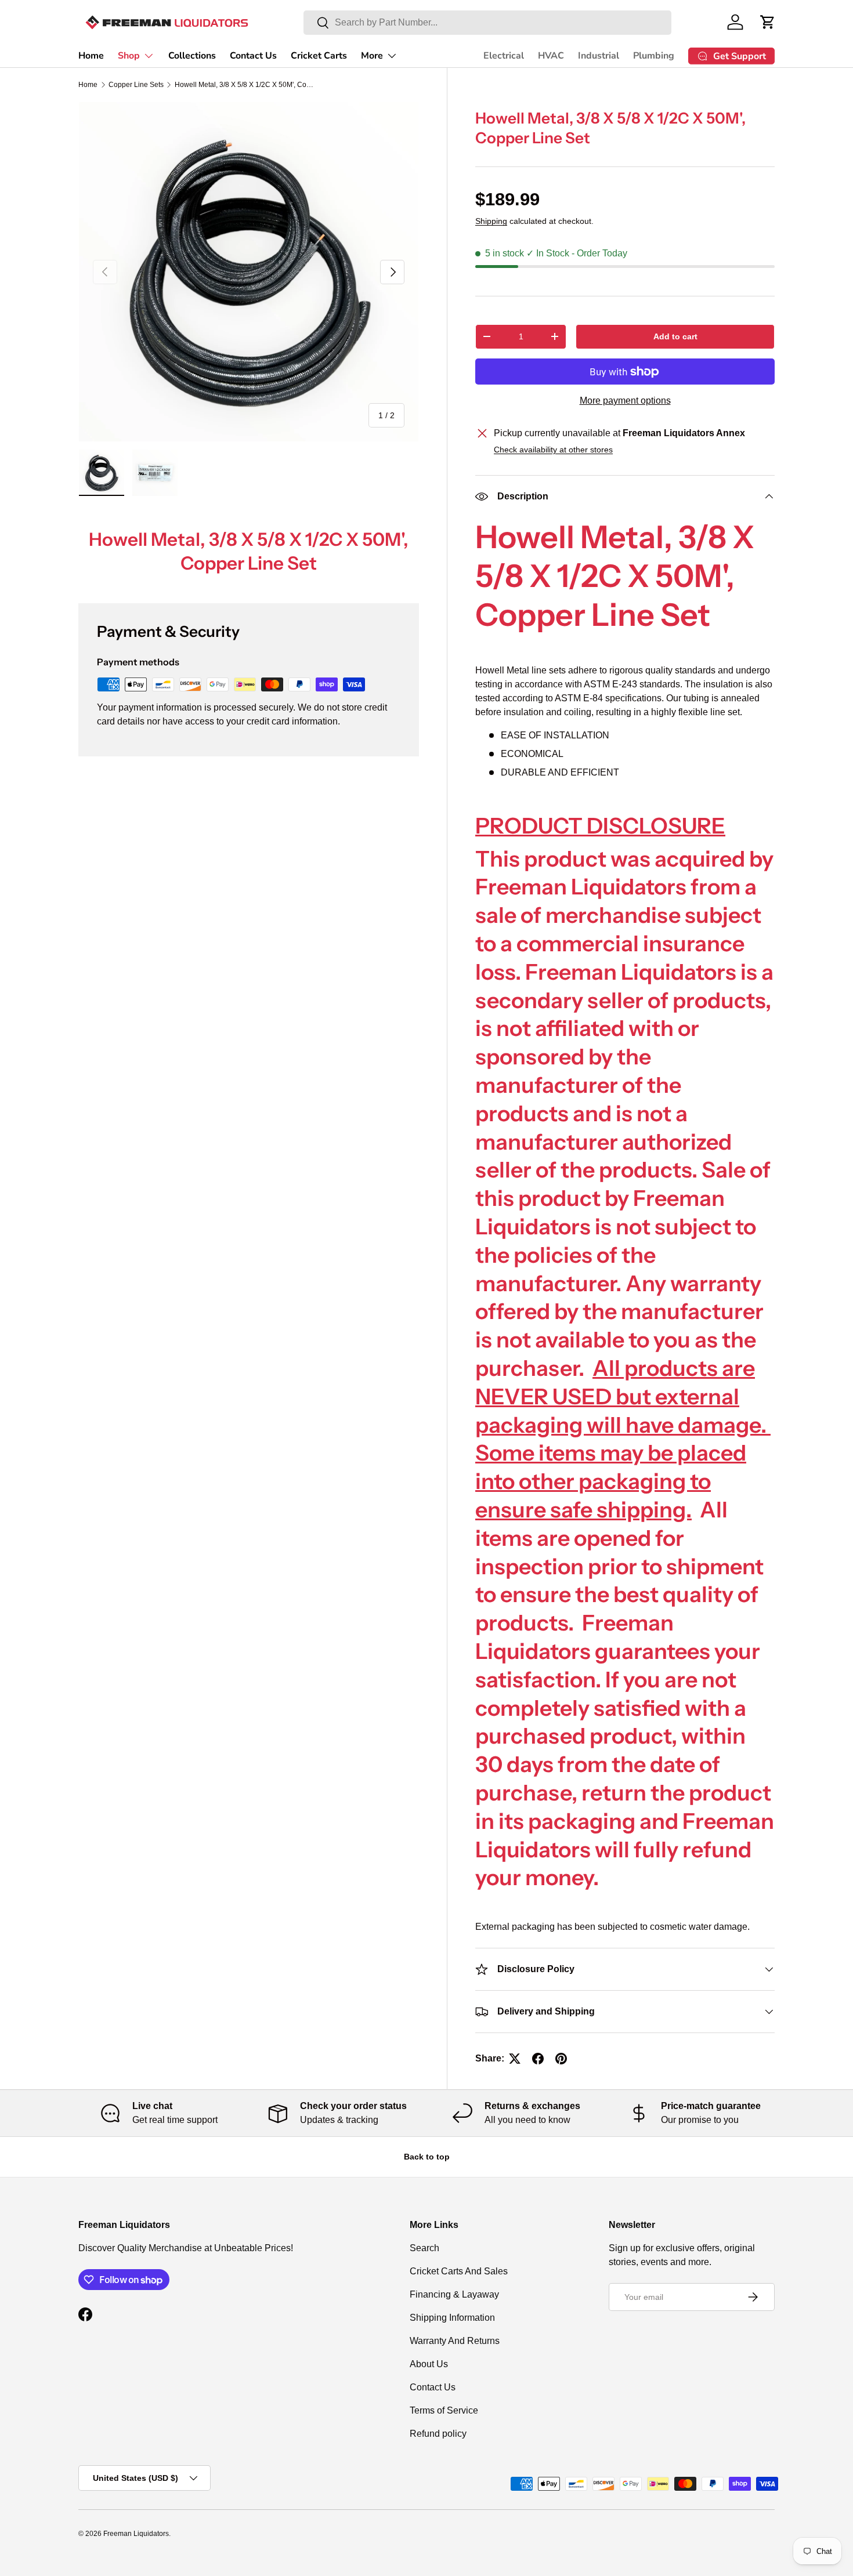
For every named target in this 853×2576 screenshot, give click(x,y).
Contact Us (253, 56)
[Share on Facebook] (538, 2059)
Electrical (504, 56)
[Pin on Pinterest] (561, 2059)
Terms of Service (444, 2410)
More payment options (625, 401)
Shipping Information (452, 2318)
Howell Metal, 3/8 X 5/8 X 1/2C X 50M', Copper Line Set (244, 85)
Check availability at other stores (553, 450)
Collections (192, 56)
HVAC (551, 56)
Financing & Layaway (454, 2294)
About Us (429, 2364)
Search (424, 2248)
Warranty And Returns (455, 2341)
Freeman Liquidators (136, 2534)
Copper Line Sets (136, 85)
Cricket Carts (319, 56)
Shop (129, 56)
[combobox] (487, 23)
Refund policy (438, 2434)
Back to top (427, 2157)
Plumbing (654, 56)
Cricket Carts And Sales (459, 2271)
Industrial (599, 56)
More (372, 56)
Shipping (491, 221)
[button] (768, 22)
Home (91, 56)
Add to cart (675, 336)
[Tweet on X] (515, 2059)
